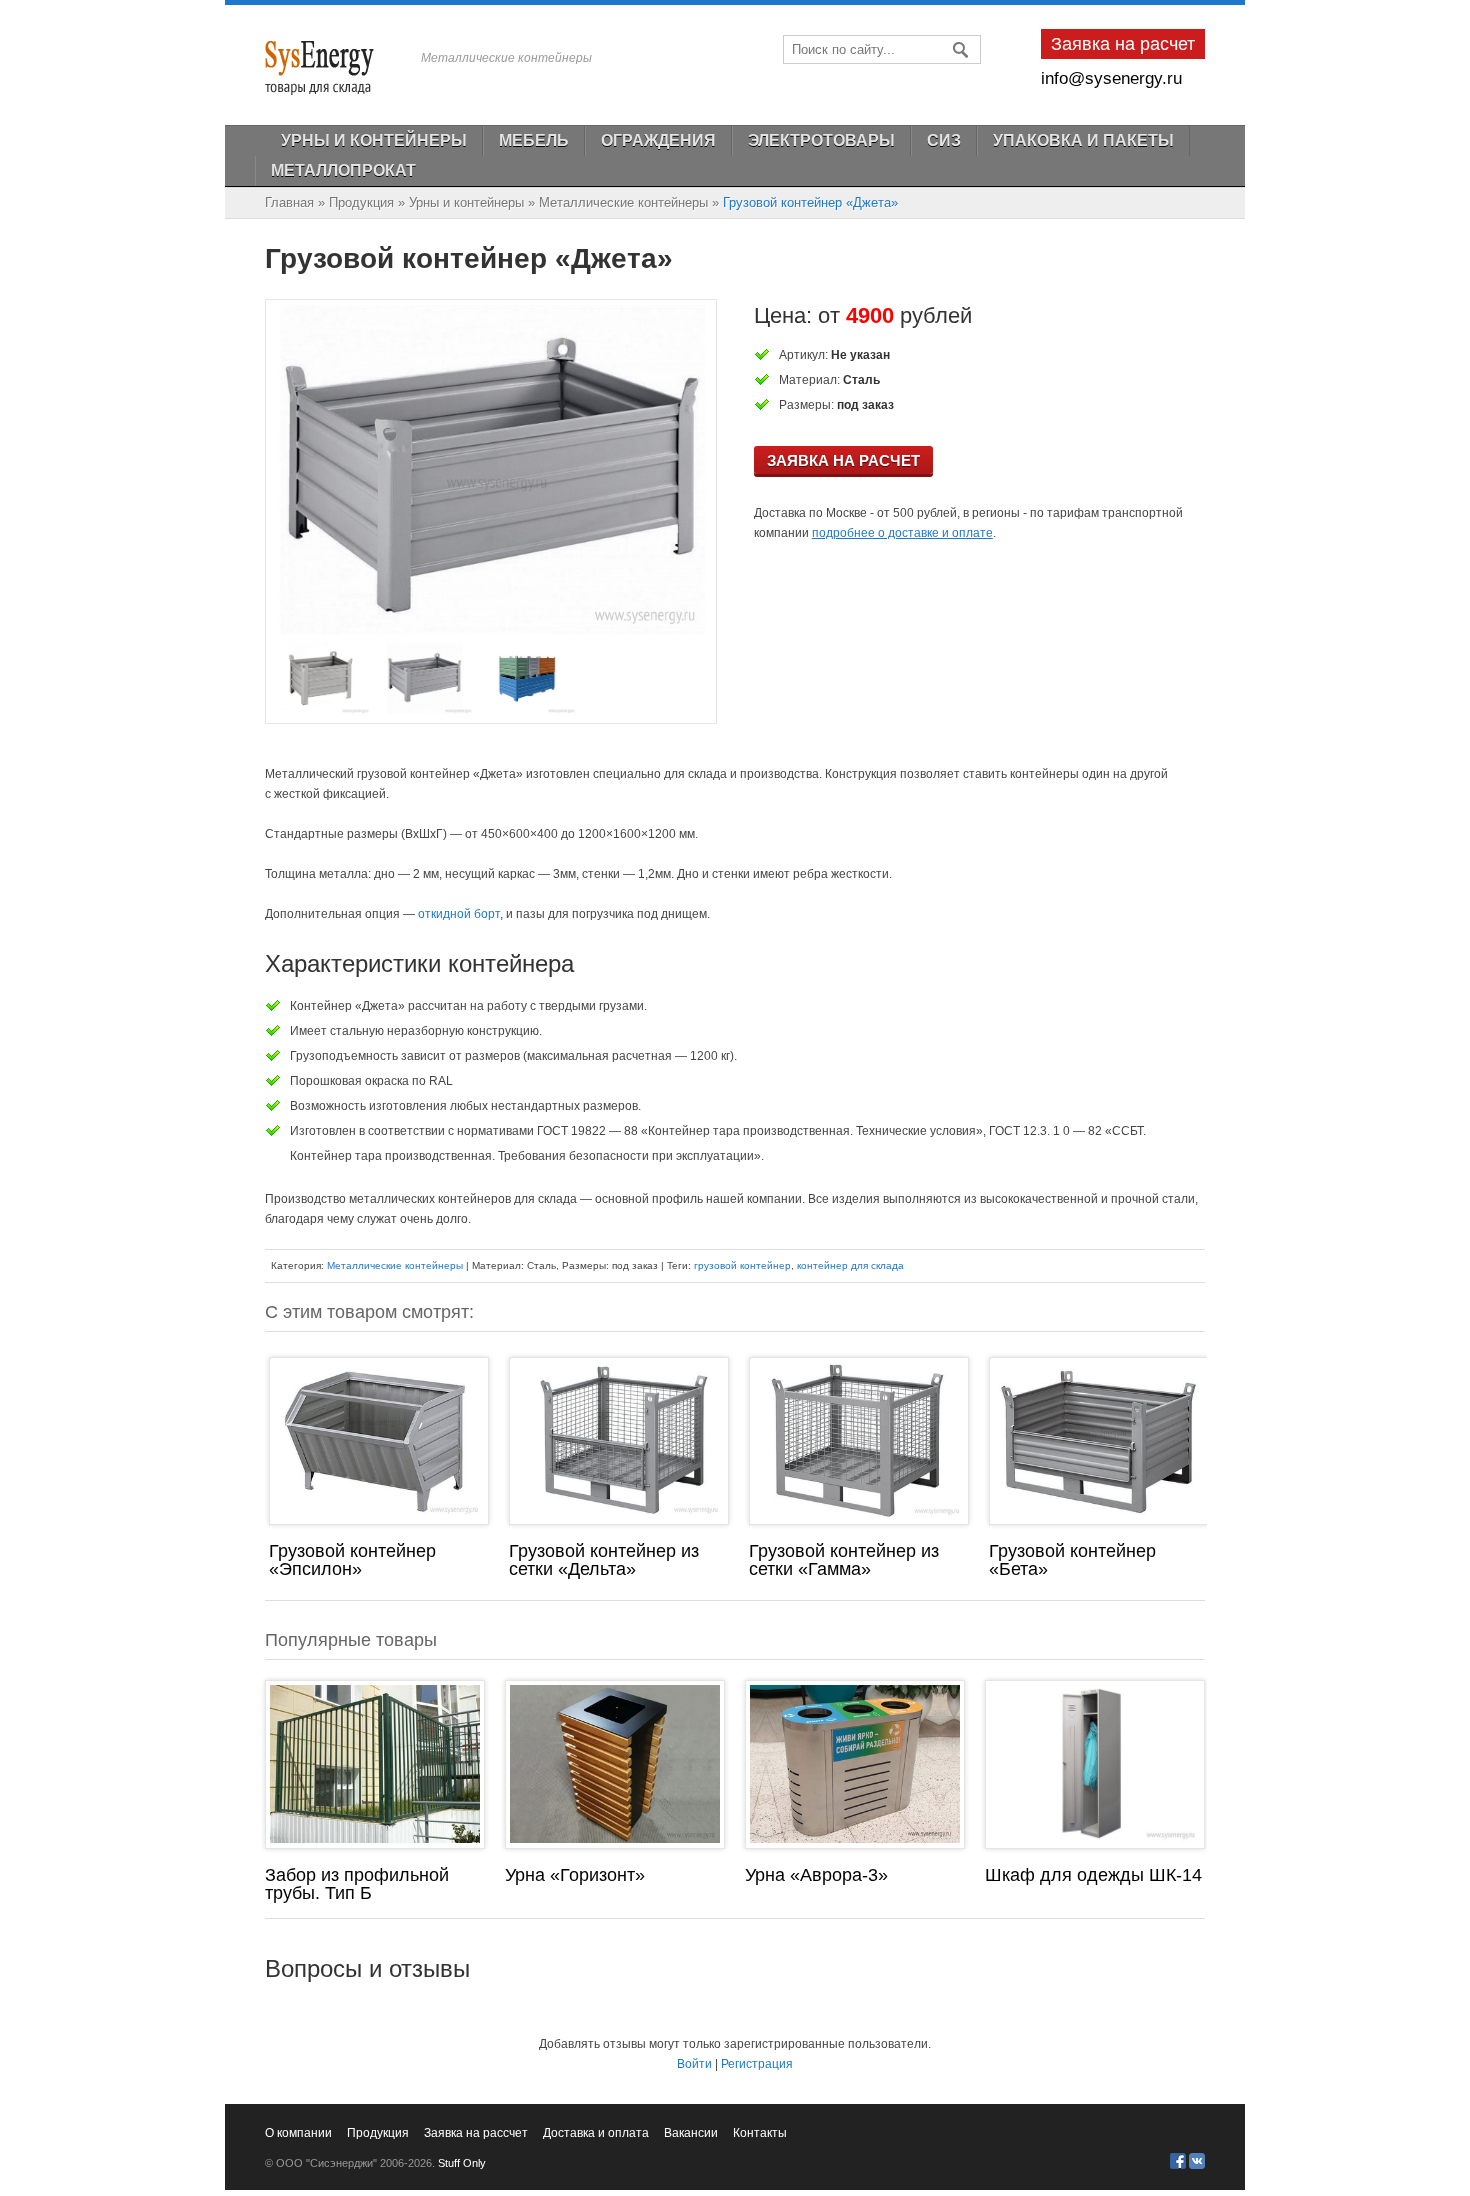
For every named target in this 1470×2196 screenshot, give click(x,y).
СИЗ (944, 140)
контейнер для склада (850, 1265)
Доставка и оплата (596, 2133)
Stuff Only (462, 2163)
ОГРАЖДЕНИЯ (658, 140)
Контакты (760, 2133)
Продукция (361, 202)
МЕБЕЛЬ (534, 140)
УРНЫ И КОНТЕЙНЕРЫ (374, 140)
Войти (694, 2064)
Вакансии (691, 2133)
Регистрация (757, 2064)
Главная (289, 202)
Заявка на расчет (843, 460)
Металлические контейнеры (623, 202)
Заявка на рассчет (476, 2133)
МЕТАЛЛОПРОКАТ (343, 170)
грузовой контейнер (742, 1265)
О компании (298, 2133)
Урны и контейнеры (466, 202)
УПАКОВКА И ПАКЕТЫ (1083, 140)
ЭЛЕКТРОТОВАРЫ (821, 140)
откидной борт (459, 914)
